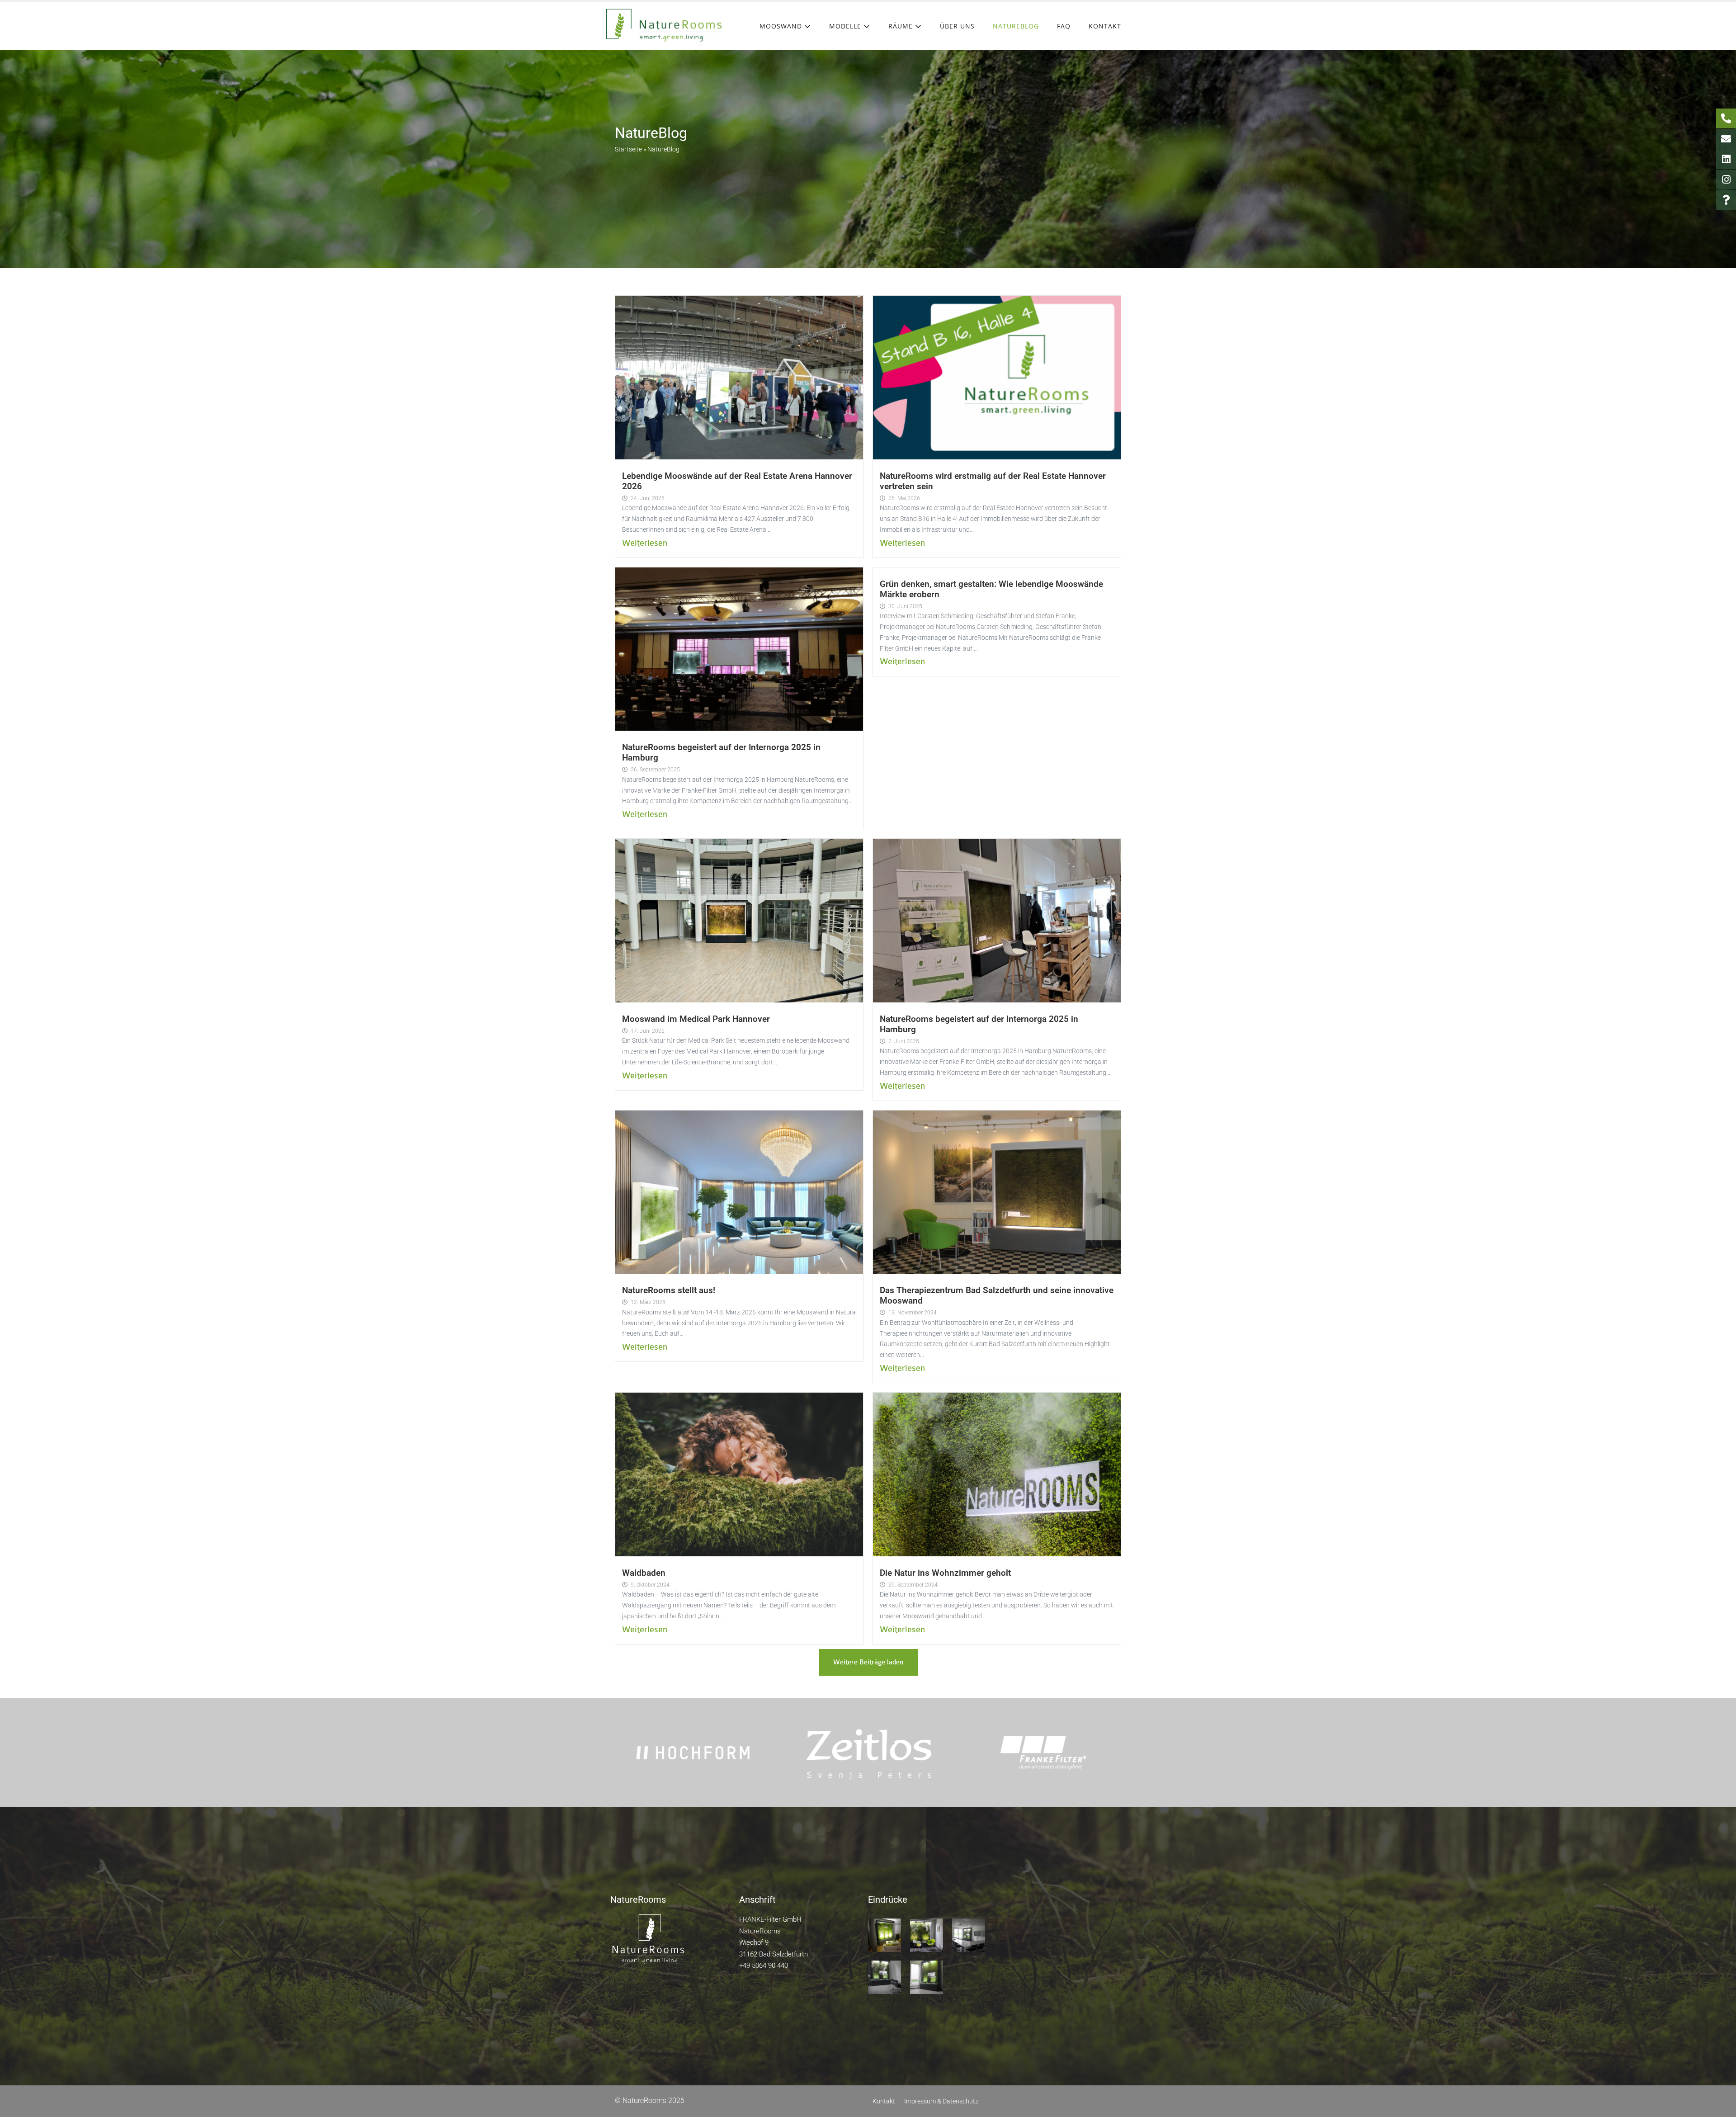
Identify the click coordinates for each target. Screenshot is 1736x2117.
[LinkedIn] (1726, 159)
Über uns (957, 26)
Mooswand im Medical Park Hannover (696, 1019)
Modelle (846, 26)
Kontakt (1105, 26)
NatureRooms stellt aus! (669, 1290)
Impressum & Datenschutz (941, 2101)
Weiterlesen (645, 543)
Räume (902, 26)
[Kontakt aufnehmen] (1726, 139)
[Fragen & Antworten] (1726, 200)
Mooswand (782, 26)
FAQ (1064, 26)
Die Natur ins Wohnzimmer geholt (945, 1573)
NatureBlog (1016, 26)
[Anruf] (1726, 118)
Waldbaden (644, 1573)
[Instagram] (1726, 180)
